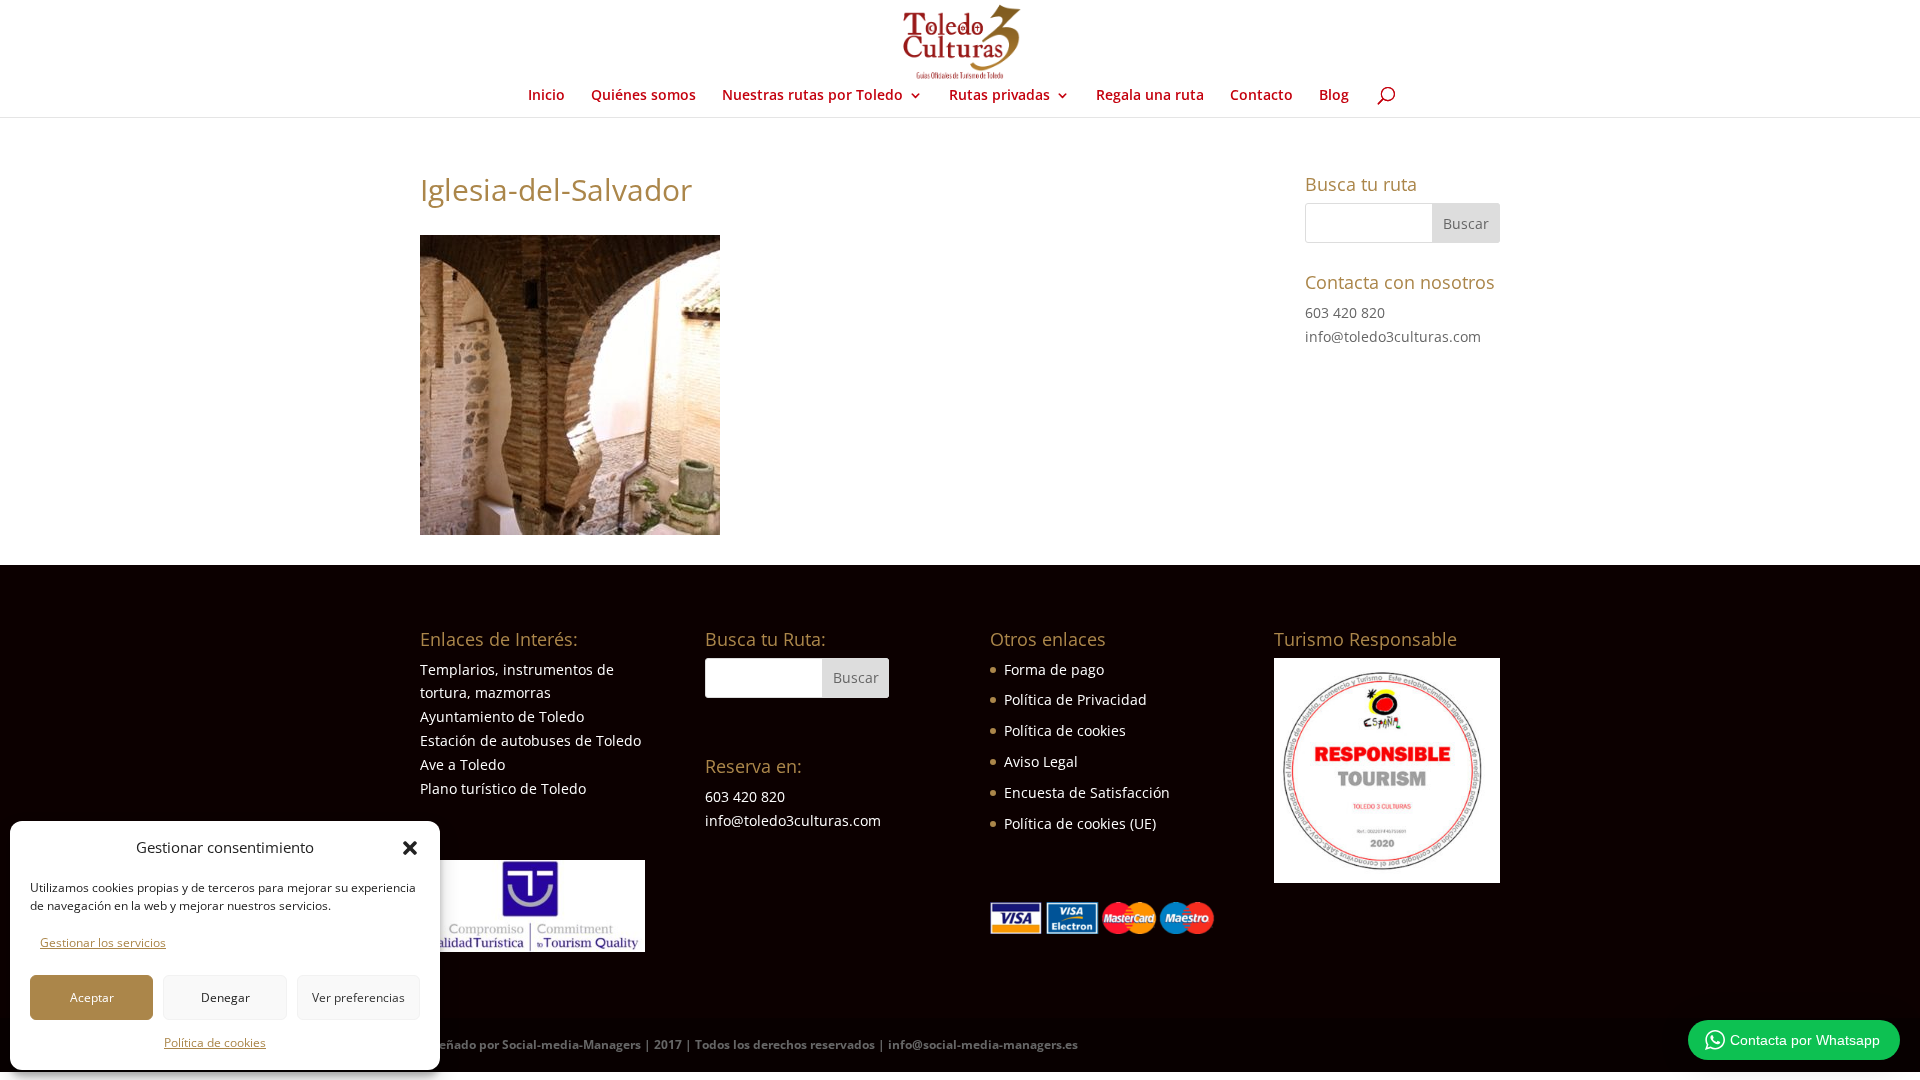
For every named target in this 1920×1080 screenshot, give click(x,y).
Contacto (1261, 96)
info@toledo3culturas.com (1393, 336)
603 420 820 (1345, 312)
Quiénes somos (643, 96)
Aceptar (92, 997)
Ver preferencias (358, 997)
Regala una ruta (1150, 96)
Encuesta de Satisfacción (1087, 792)
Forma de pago (1054, 669)
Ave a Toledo (462, 764)
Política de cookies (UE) (1080, 823)
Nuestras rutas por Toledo (812, 96)
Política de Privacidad (1075, 699)
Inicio (546, 96)
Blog (1334, 96)
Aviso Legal (1041, 761)
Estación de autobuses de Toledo (530, 740)
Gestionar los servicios (103, 942)
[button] (410, 848)
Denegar (225, 997)
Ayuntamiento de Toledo (502, 716)
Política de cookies (215, 1042)
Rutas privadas (999, 96)
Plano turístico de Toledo (503, 788)
